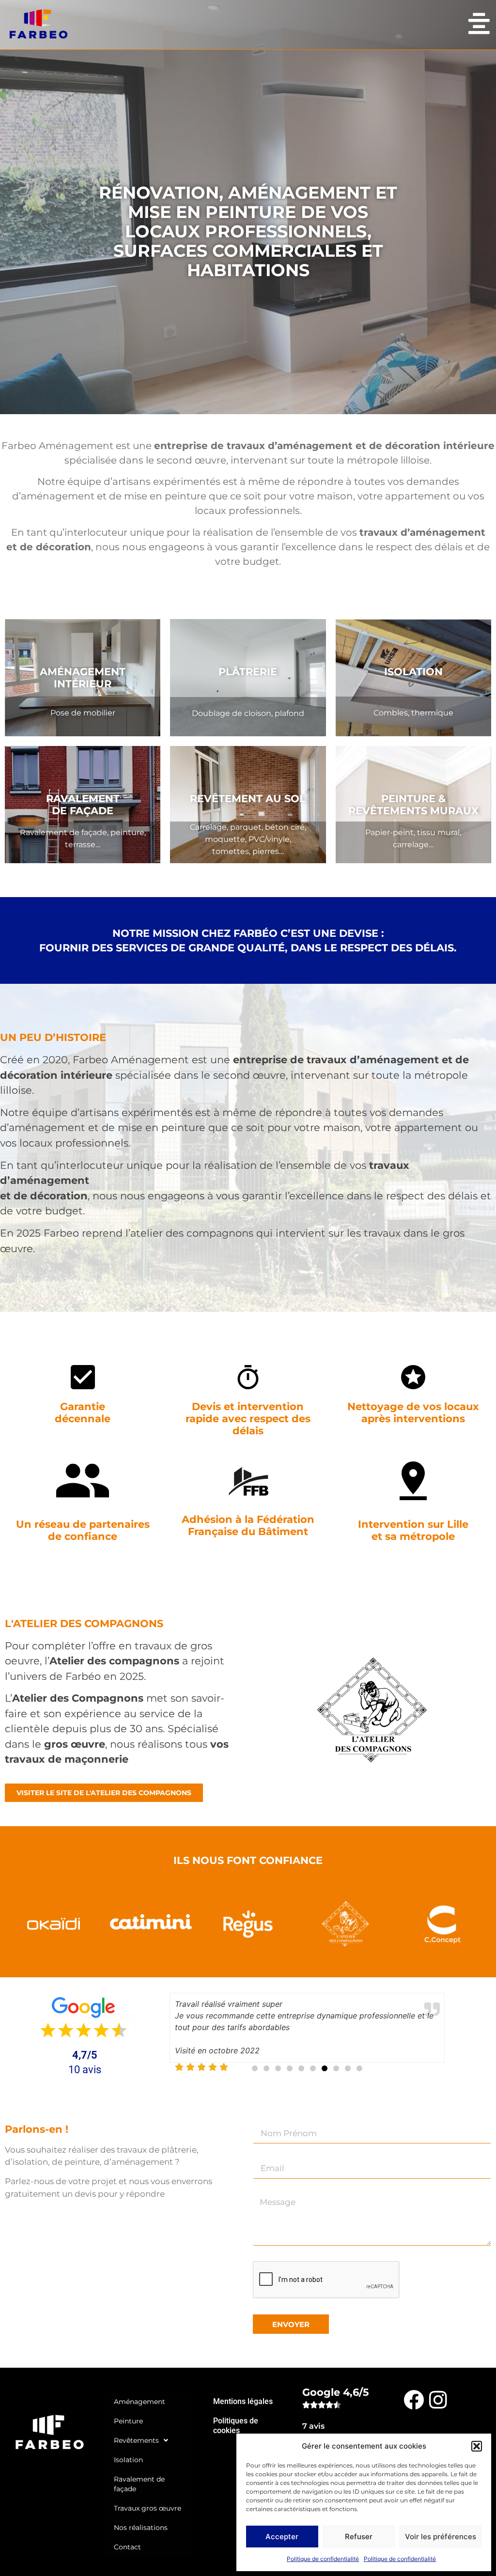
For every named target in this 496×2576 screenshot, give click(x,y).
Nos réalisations (141, 2528)
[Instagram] (438, 2399)
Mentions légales (243, 2401)
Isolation (128, 2460)
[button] (477, 2446)
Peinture (128, 2421)
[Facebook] (414, 2399)
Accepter (282, 2537)
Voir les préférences (441, 2537)
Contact (127, 2547)
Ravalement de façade (139, 2484)
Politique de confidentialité (323, 2559)
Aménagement (139, 2402)
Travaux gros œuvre (147, 2508)
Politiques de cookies (236, 2426)
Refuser (359, 2537)
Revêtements (136, 2440)
